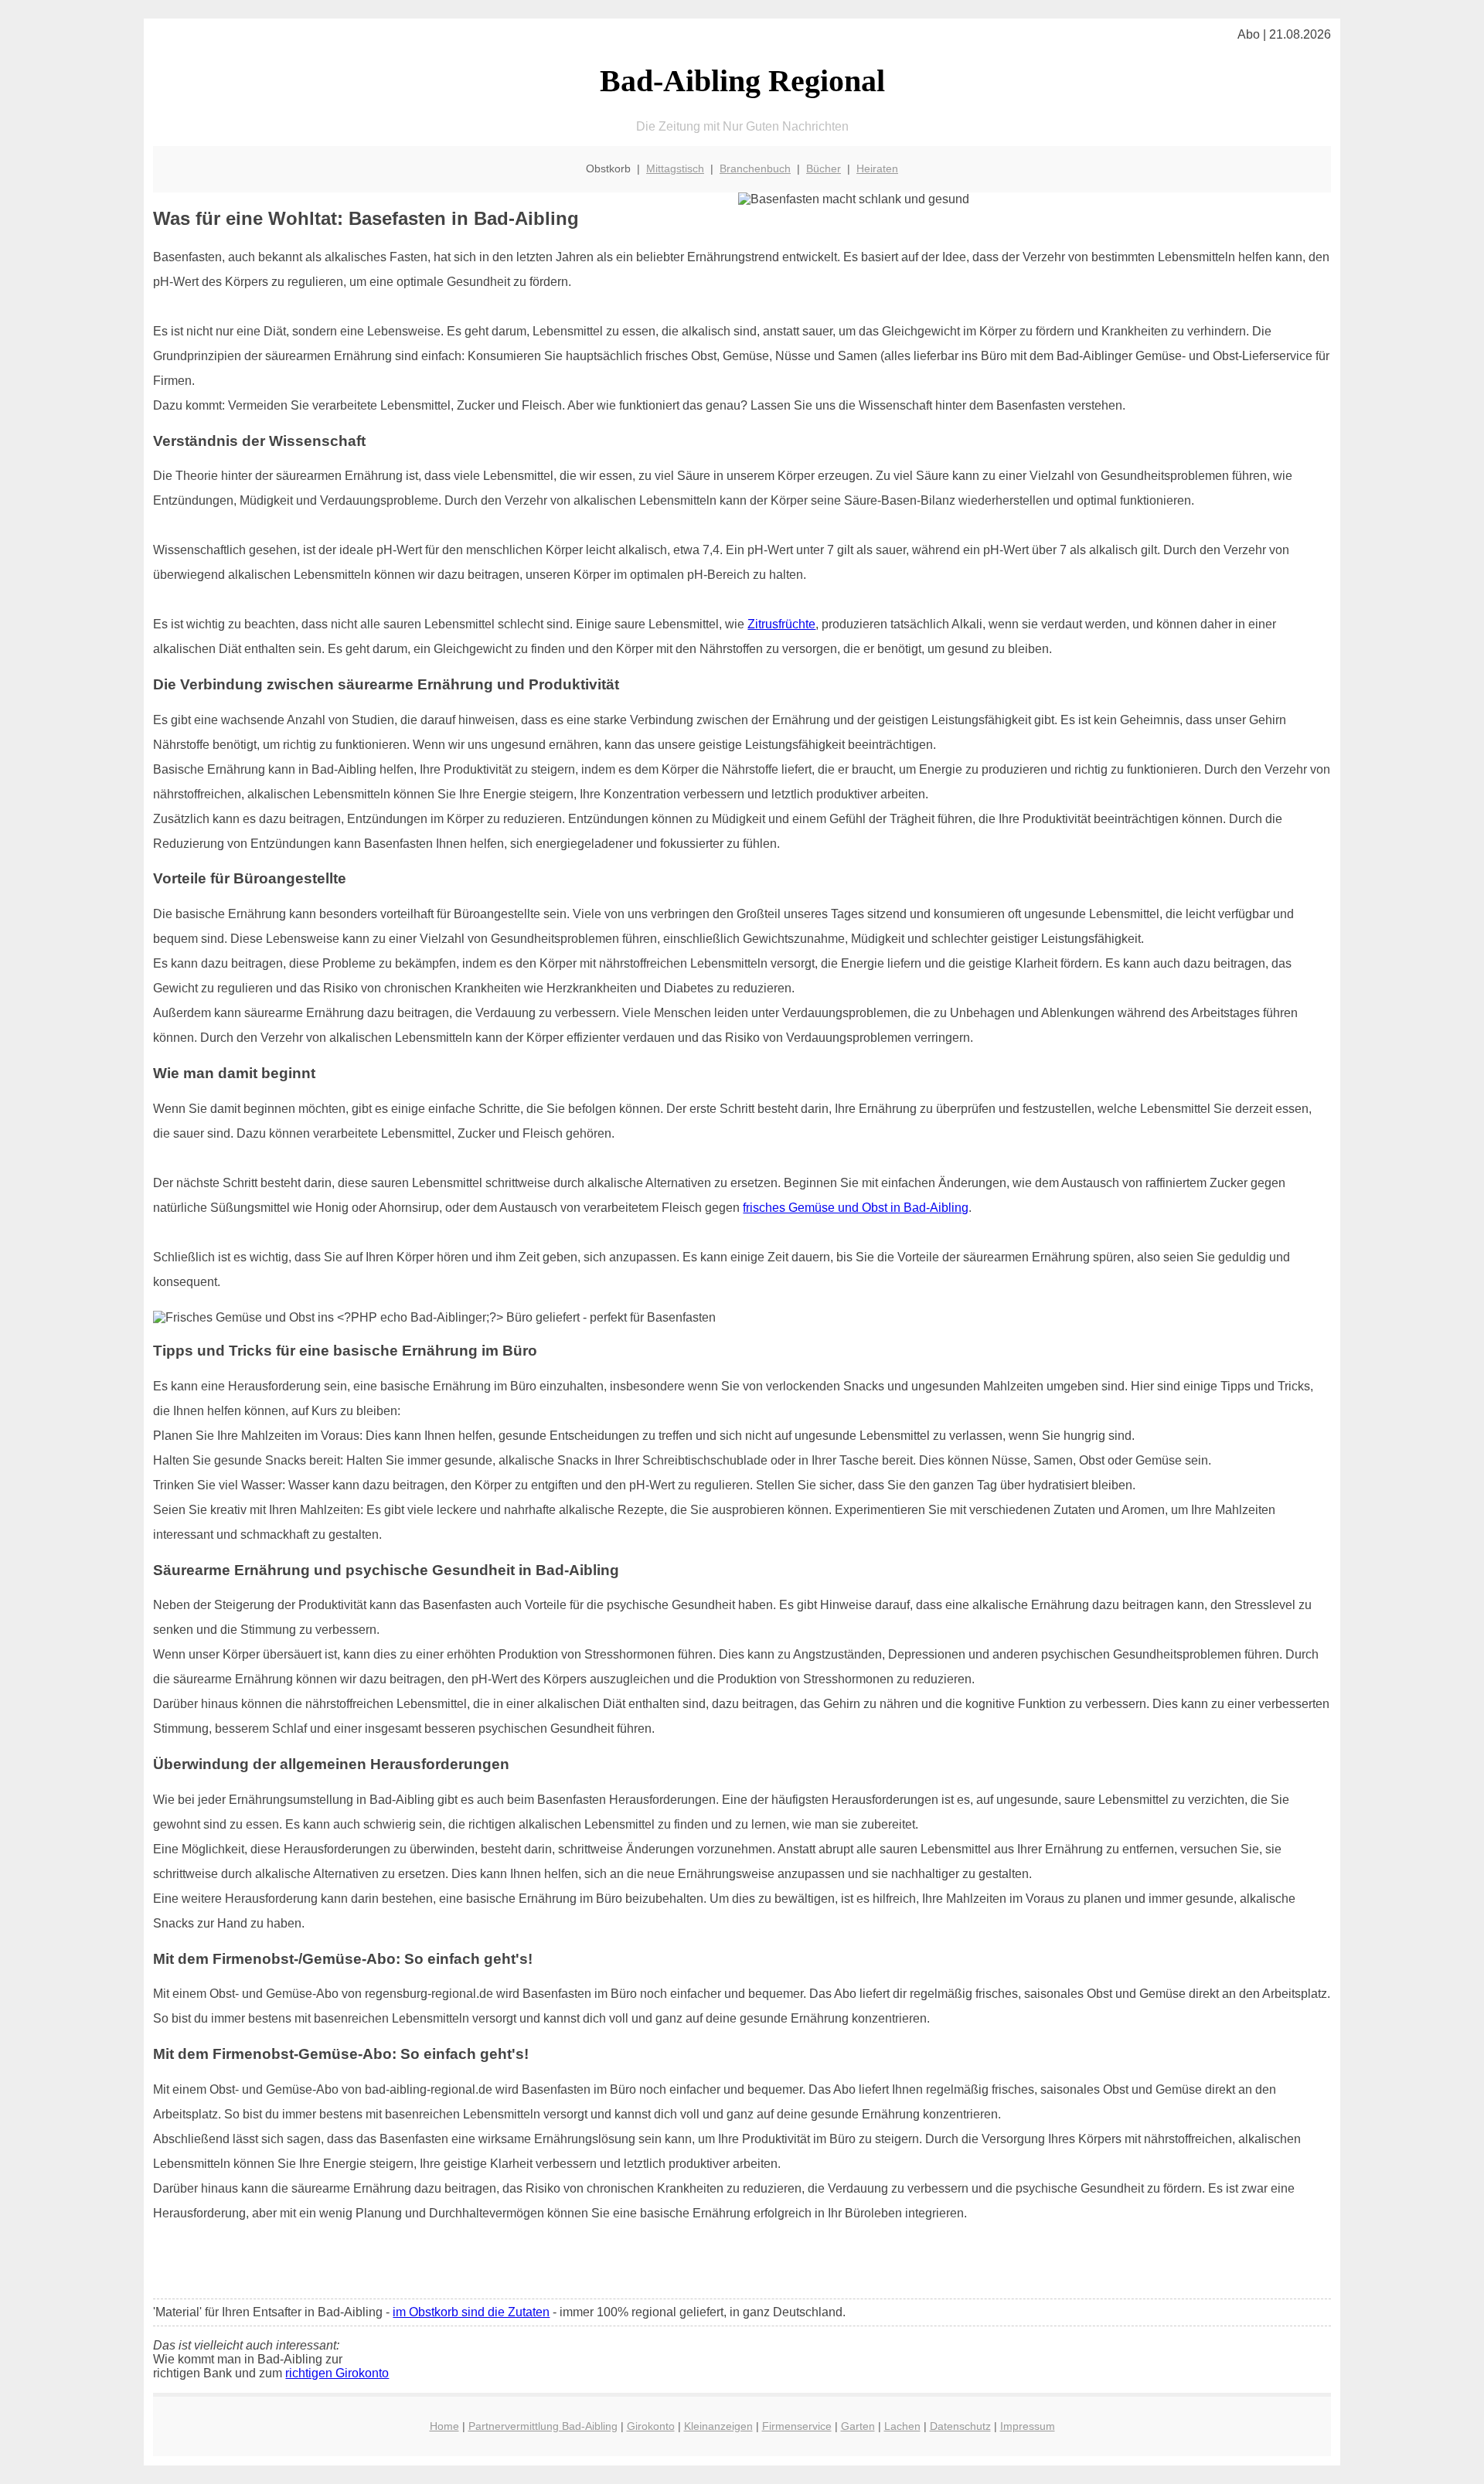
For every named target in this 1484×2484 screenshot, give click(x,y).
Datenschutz (960, 2426)
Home (444, 2426)
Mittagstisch (675, 168)
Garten (858, 2426)
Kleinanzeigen (718, 2426)
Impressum (1028, 2426)
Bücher (824, 168)
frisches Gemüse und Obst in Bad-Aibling (856, 1208)
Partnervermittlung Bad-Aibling (543, 2426)
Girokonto (651, 2426)
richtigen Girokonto (337, 2373)
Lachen (902, 2426)
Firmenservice (797, 2426)
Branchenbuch (755, 168)
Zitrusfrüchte (781, 624)
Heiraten (877, 168)
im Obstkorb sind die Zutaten (471, 2312)
